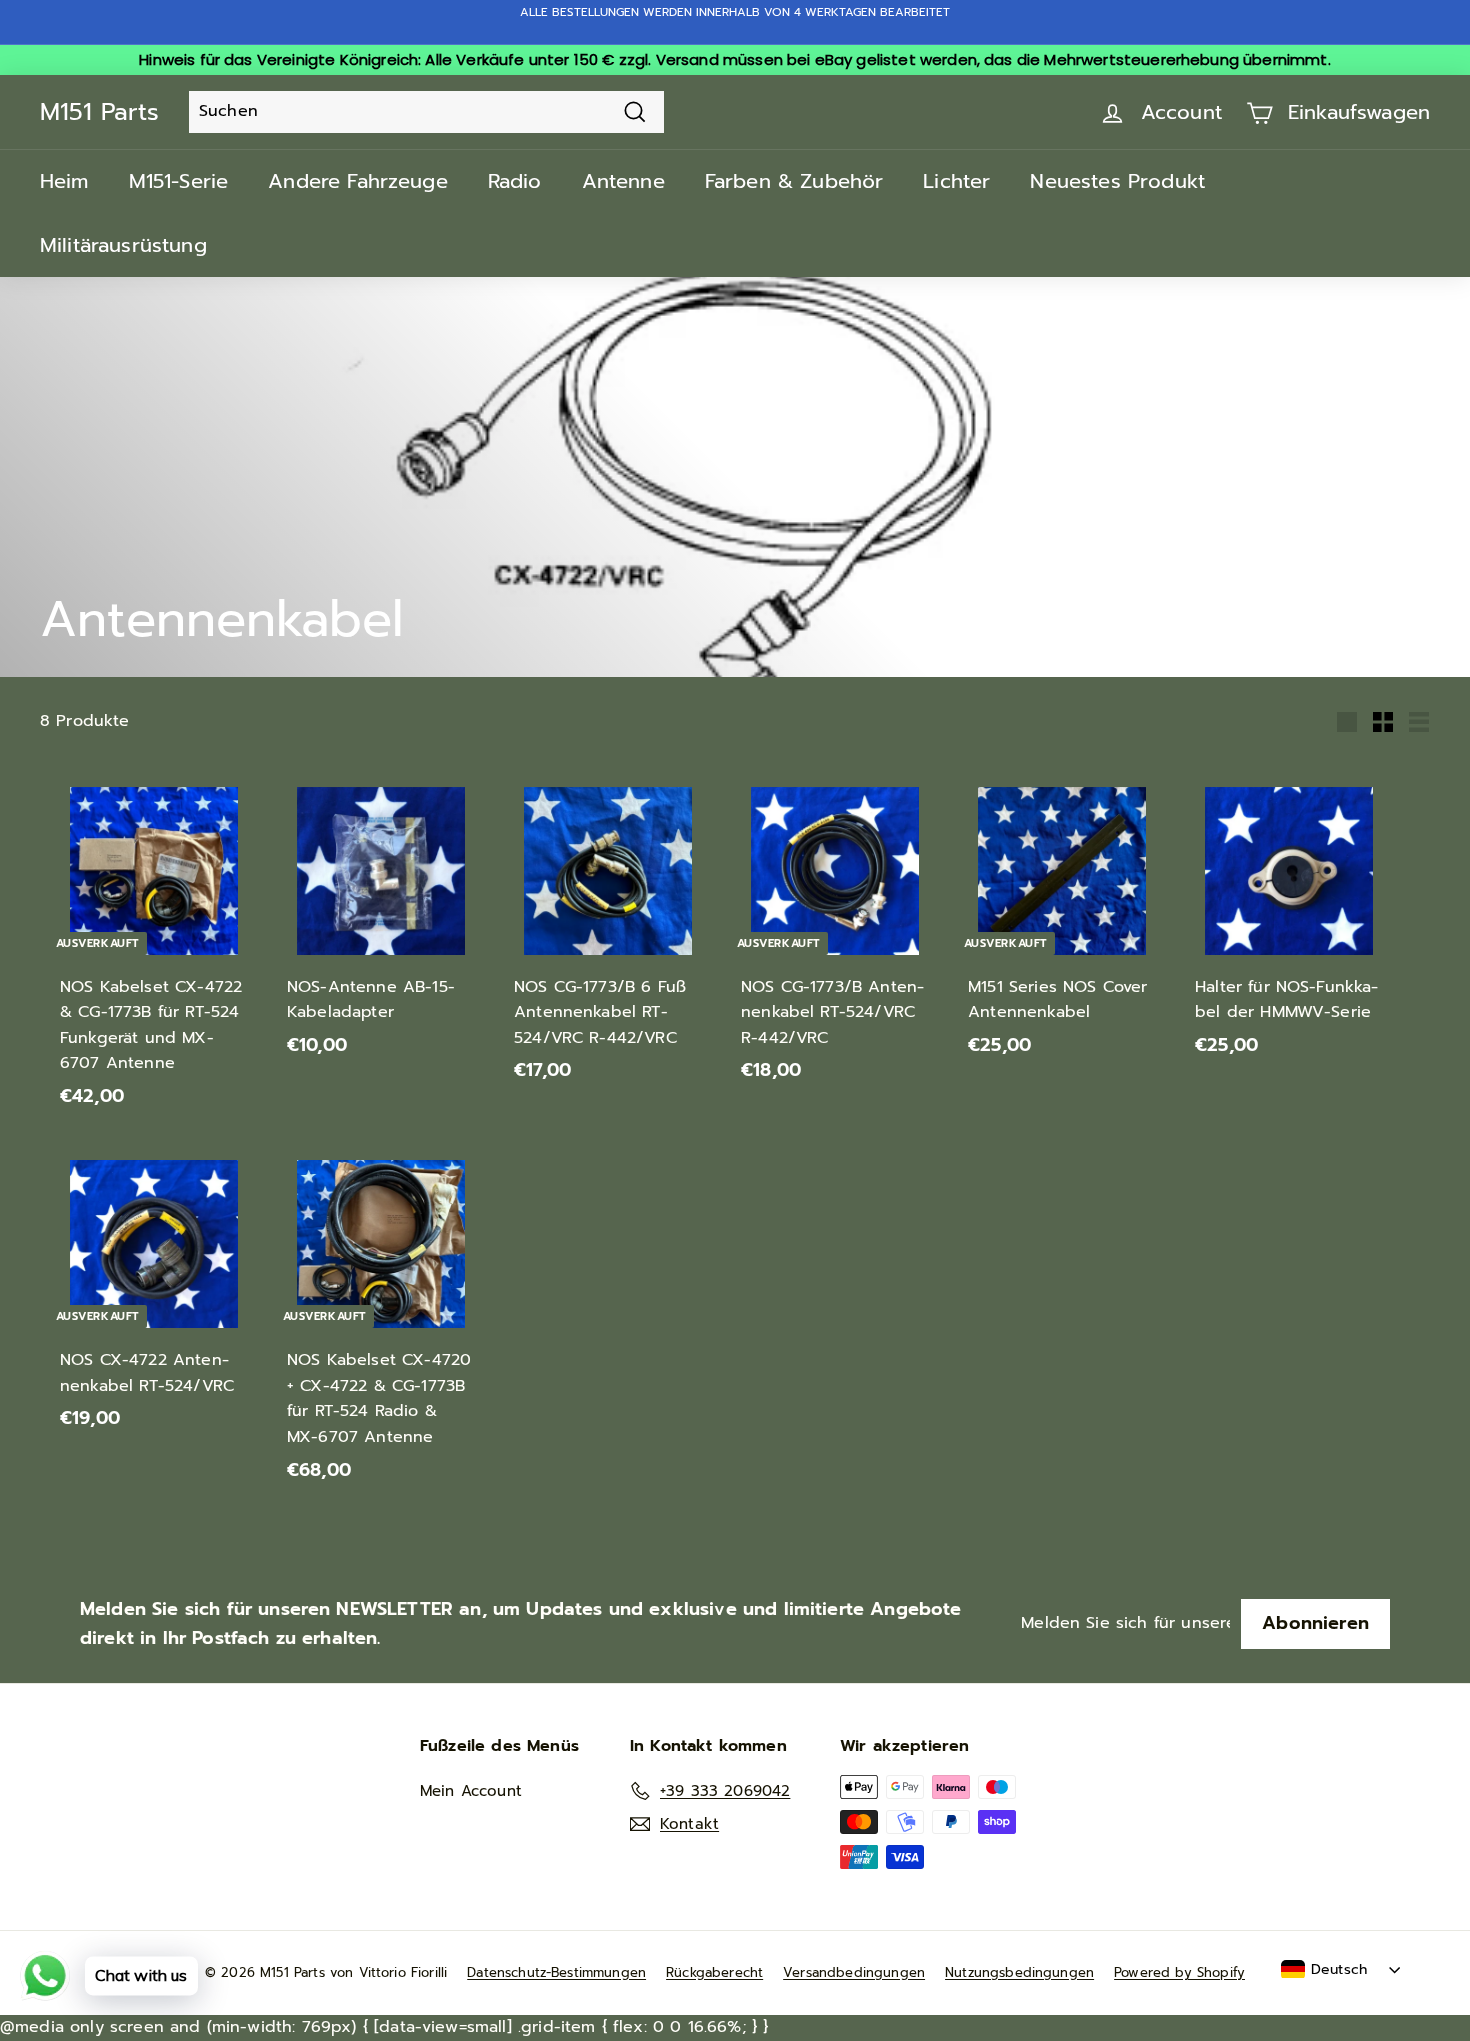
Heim (64, 181)
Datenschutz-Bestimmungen (556, 1972)
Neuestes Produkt (1117, 181)
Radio (515, 181)
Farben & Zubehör (794, 181)
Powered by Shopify (1179, 1972)
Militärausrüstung (123, 245)
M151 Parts (99, 112)
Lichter (956, 181)
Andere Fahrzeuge (358, 181)
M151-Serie (179, 181)
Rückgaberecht (714, 1972)
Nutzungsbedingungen (1019, 1972)
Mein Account (471, 1791)
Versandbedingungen (854, 1972)
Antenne (623, 181)
